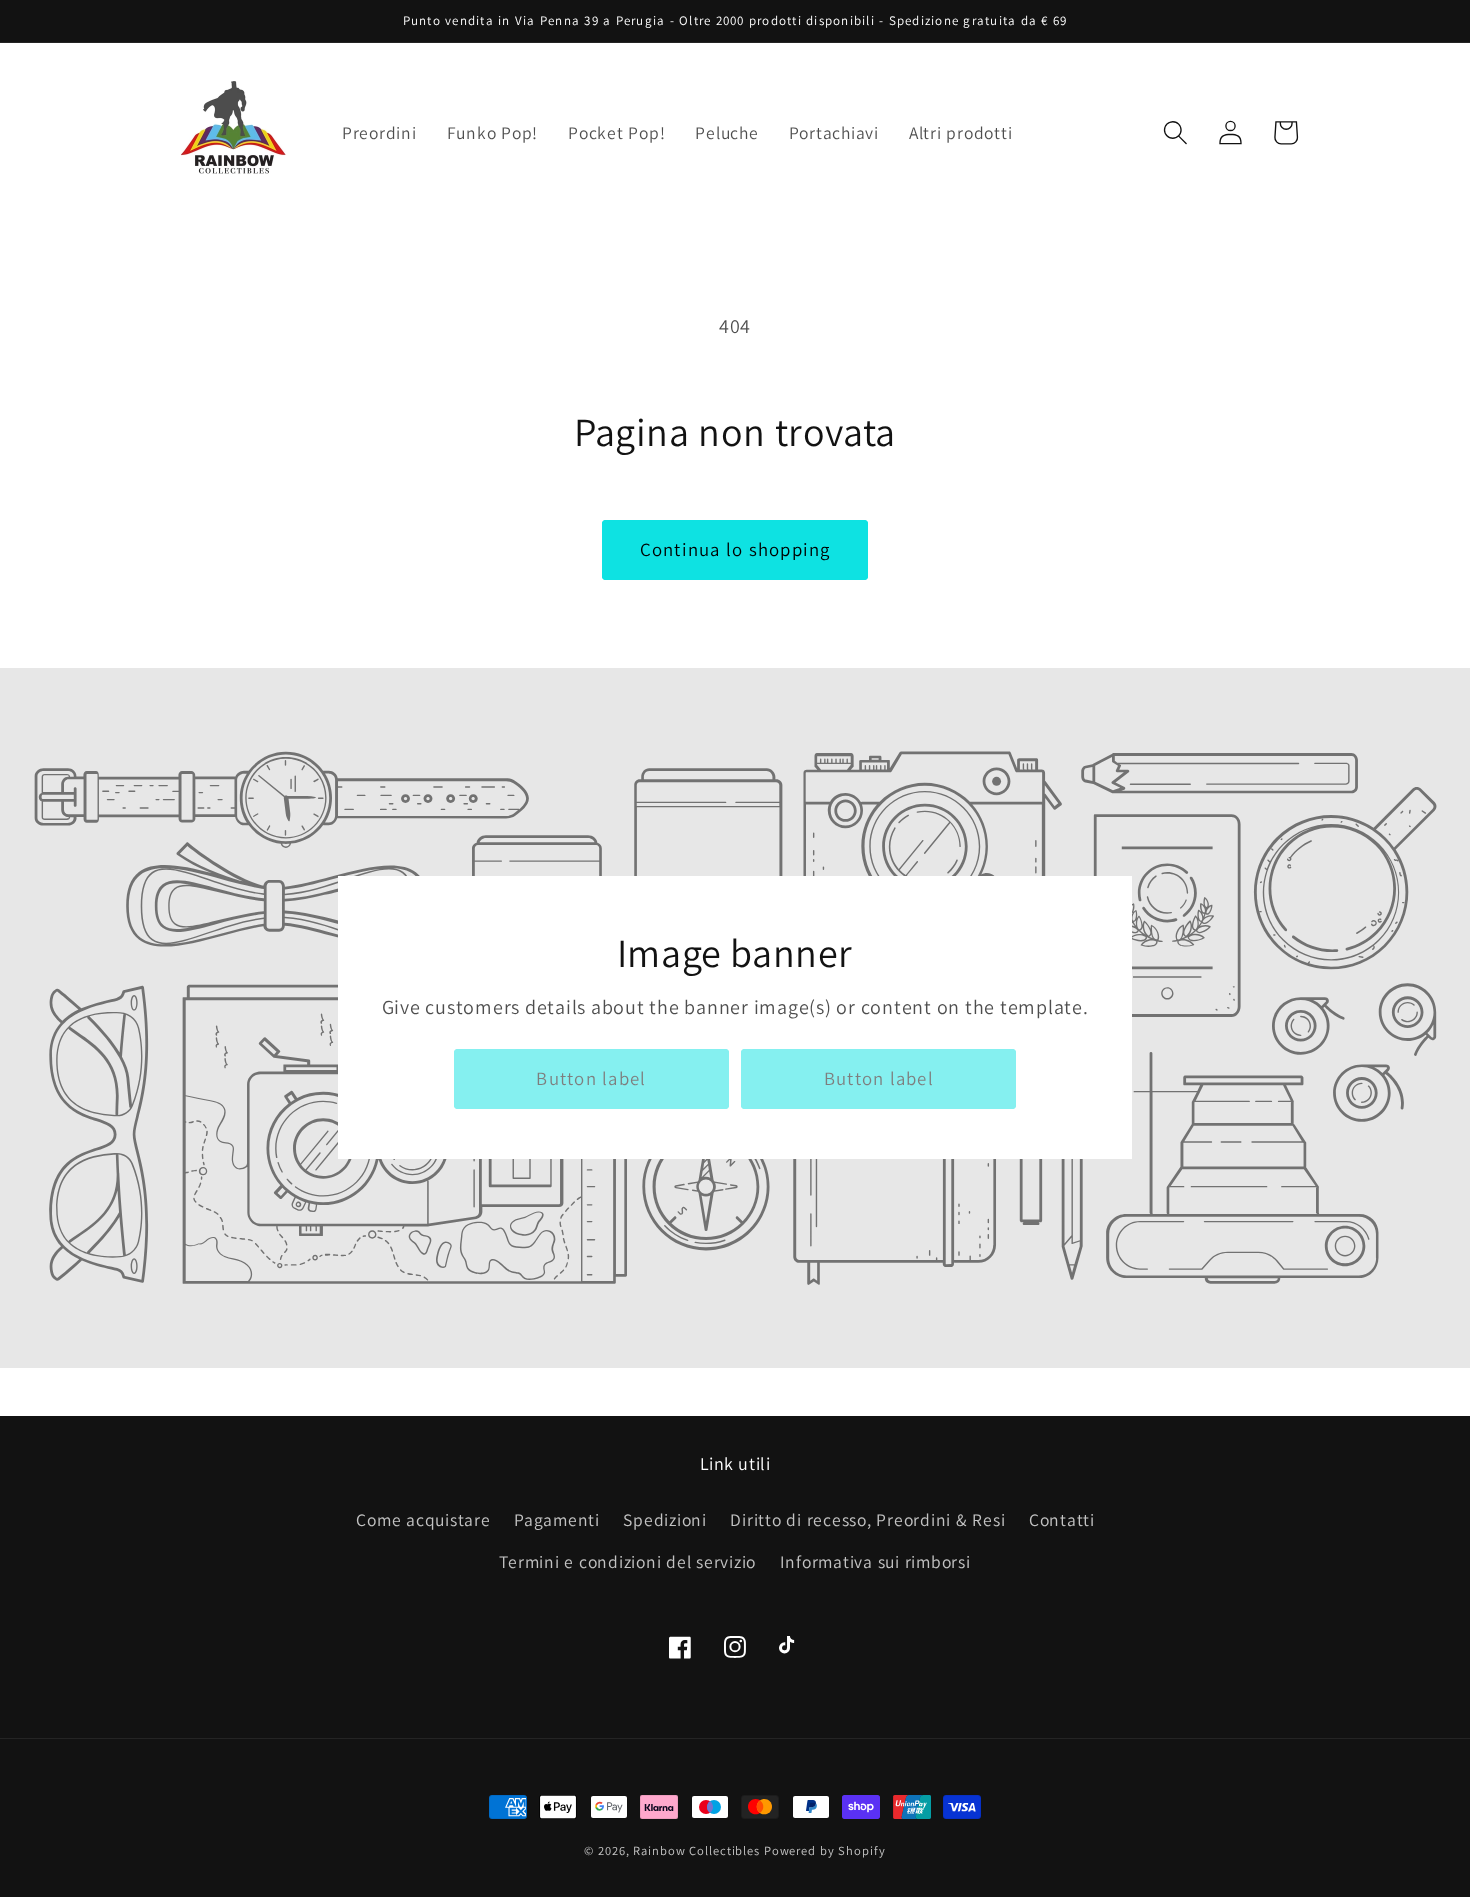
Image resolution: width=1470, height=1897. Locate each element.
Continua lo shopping (735, 549)
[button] (1175, 132)
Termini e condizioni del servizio (627, 1561)
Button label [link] (591, 1078)
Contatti (1062, 1519)
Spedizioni (665, 1519)
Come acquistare (423, 1519)
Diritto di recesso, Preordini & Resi (867, 1519)
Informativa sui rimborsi (875, 1561)
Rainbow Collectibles (696, 1850)
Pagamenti (557, 1519)
